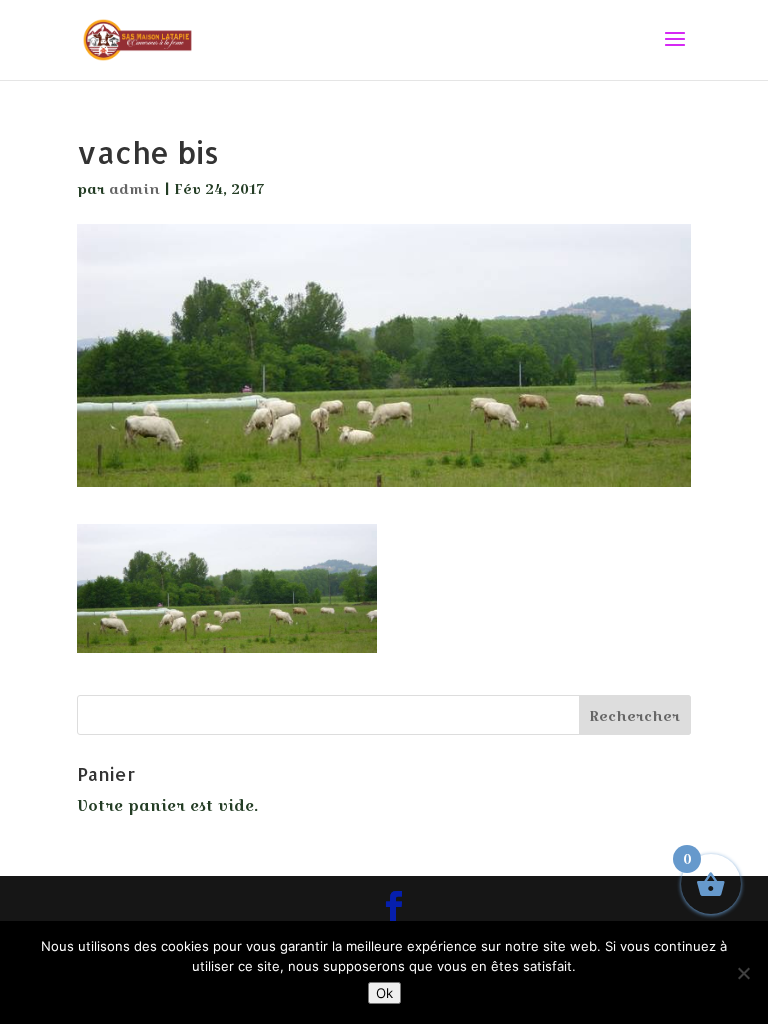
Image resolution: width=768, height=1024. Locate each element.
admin (134, 189)
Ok (384, 993)
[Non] (743, 973)
